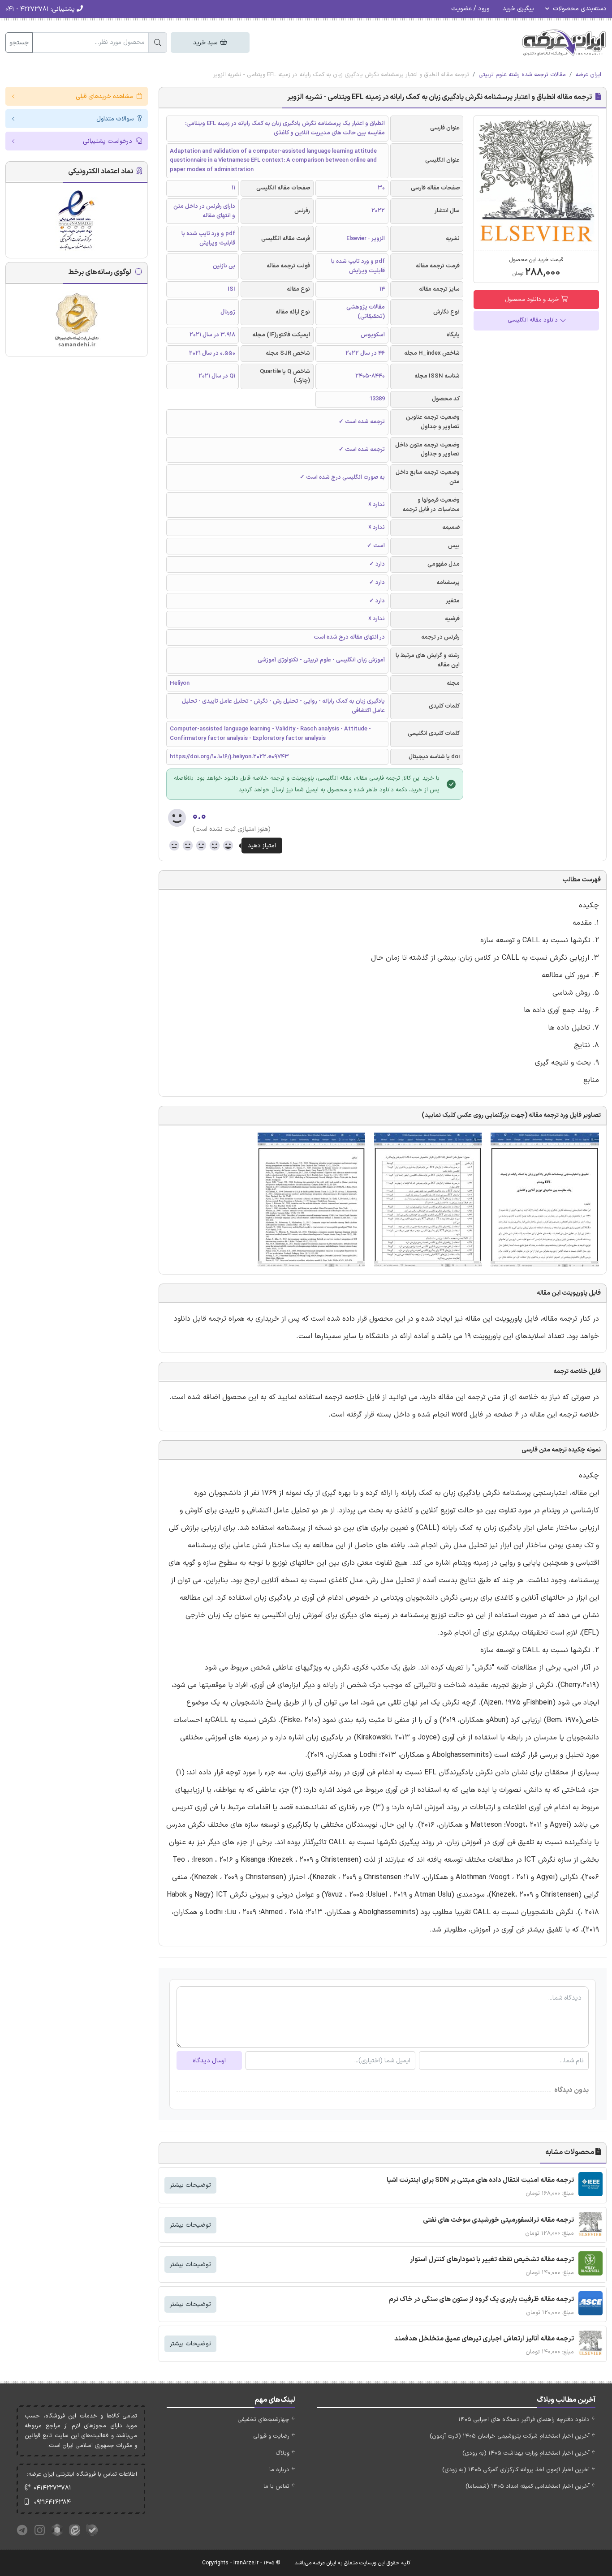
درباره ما (279, 2470)
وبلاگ (282, 2453)
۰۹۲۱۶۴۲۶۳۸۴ (52, 2502)
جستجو (19, 43)
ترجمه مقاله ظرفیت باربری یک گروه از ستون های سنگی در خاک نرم (481, 2299)
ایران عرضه (588, 75)
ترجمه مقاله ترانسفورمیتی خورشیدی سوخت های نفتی (498, 2220)
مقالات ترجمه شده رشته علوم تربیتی (522, 75)
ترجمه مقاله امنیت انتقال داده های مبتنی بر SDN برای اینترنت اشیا (480, 2180)
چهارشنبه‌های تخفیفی (263, 2420)
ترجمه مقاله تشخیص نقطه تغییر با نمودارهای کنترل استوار (492, 2260)
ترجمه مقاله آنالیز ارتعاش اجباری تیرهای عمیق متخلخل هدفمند (484, 2339)
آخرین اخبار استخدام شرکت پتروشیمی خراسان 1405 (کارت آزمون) (510, 2436)
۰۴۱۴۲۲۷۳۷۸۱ (52, 2488)
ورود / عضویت (470, 9)
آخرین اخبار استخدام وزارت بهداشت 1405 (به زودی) (526, 2453)
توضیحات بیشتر (190, 2185)
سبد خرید (206, 43)
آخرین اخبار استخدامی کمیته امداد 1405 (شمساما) (528, 2486)
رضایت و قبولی (271, 2436)
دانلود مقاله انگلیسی (534, 320)
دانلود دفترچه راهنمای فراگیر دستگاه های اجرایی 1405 (524, 2420)
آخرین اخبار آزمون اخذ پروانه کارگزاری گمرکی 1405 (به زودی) (516, 2470)
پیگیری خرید (518, 9)
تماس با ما (276, 2486)
